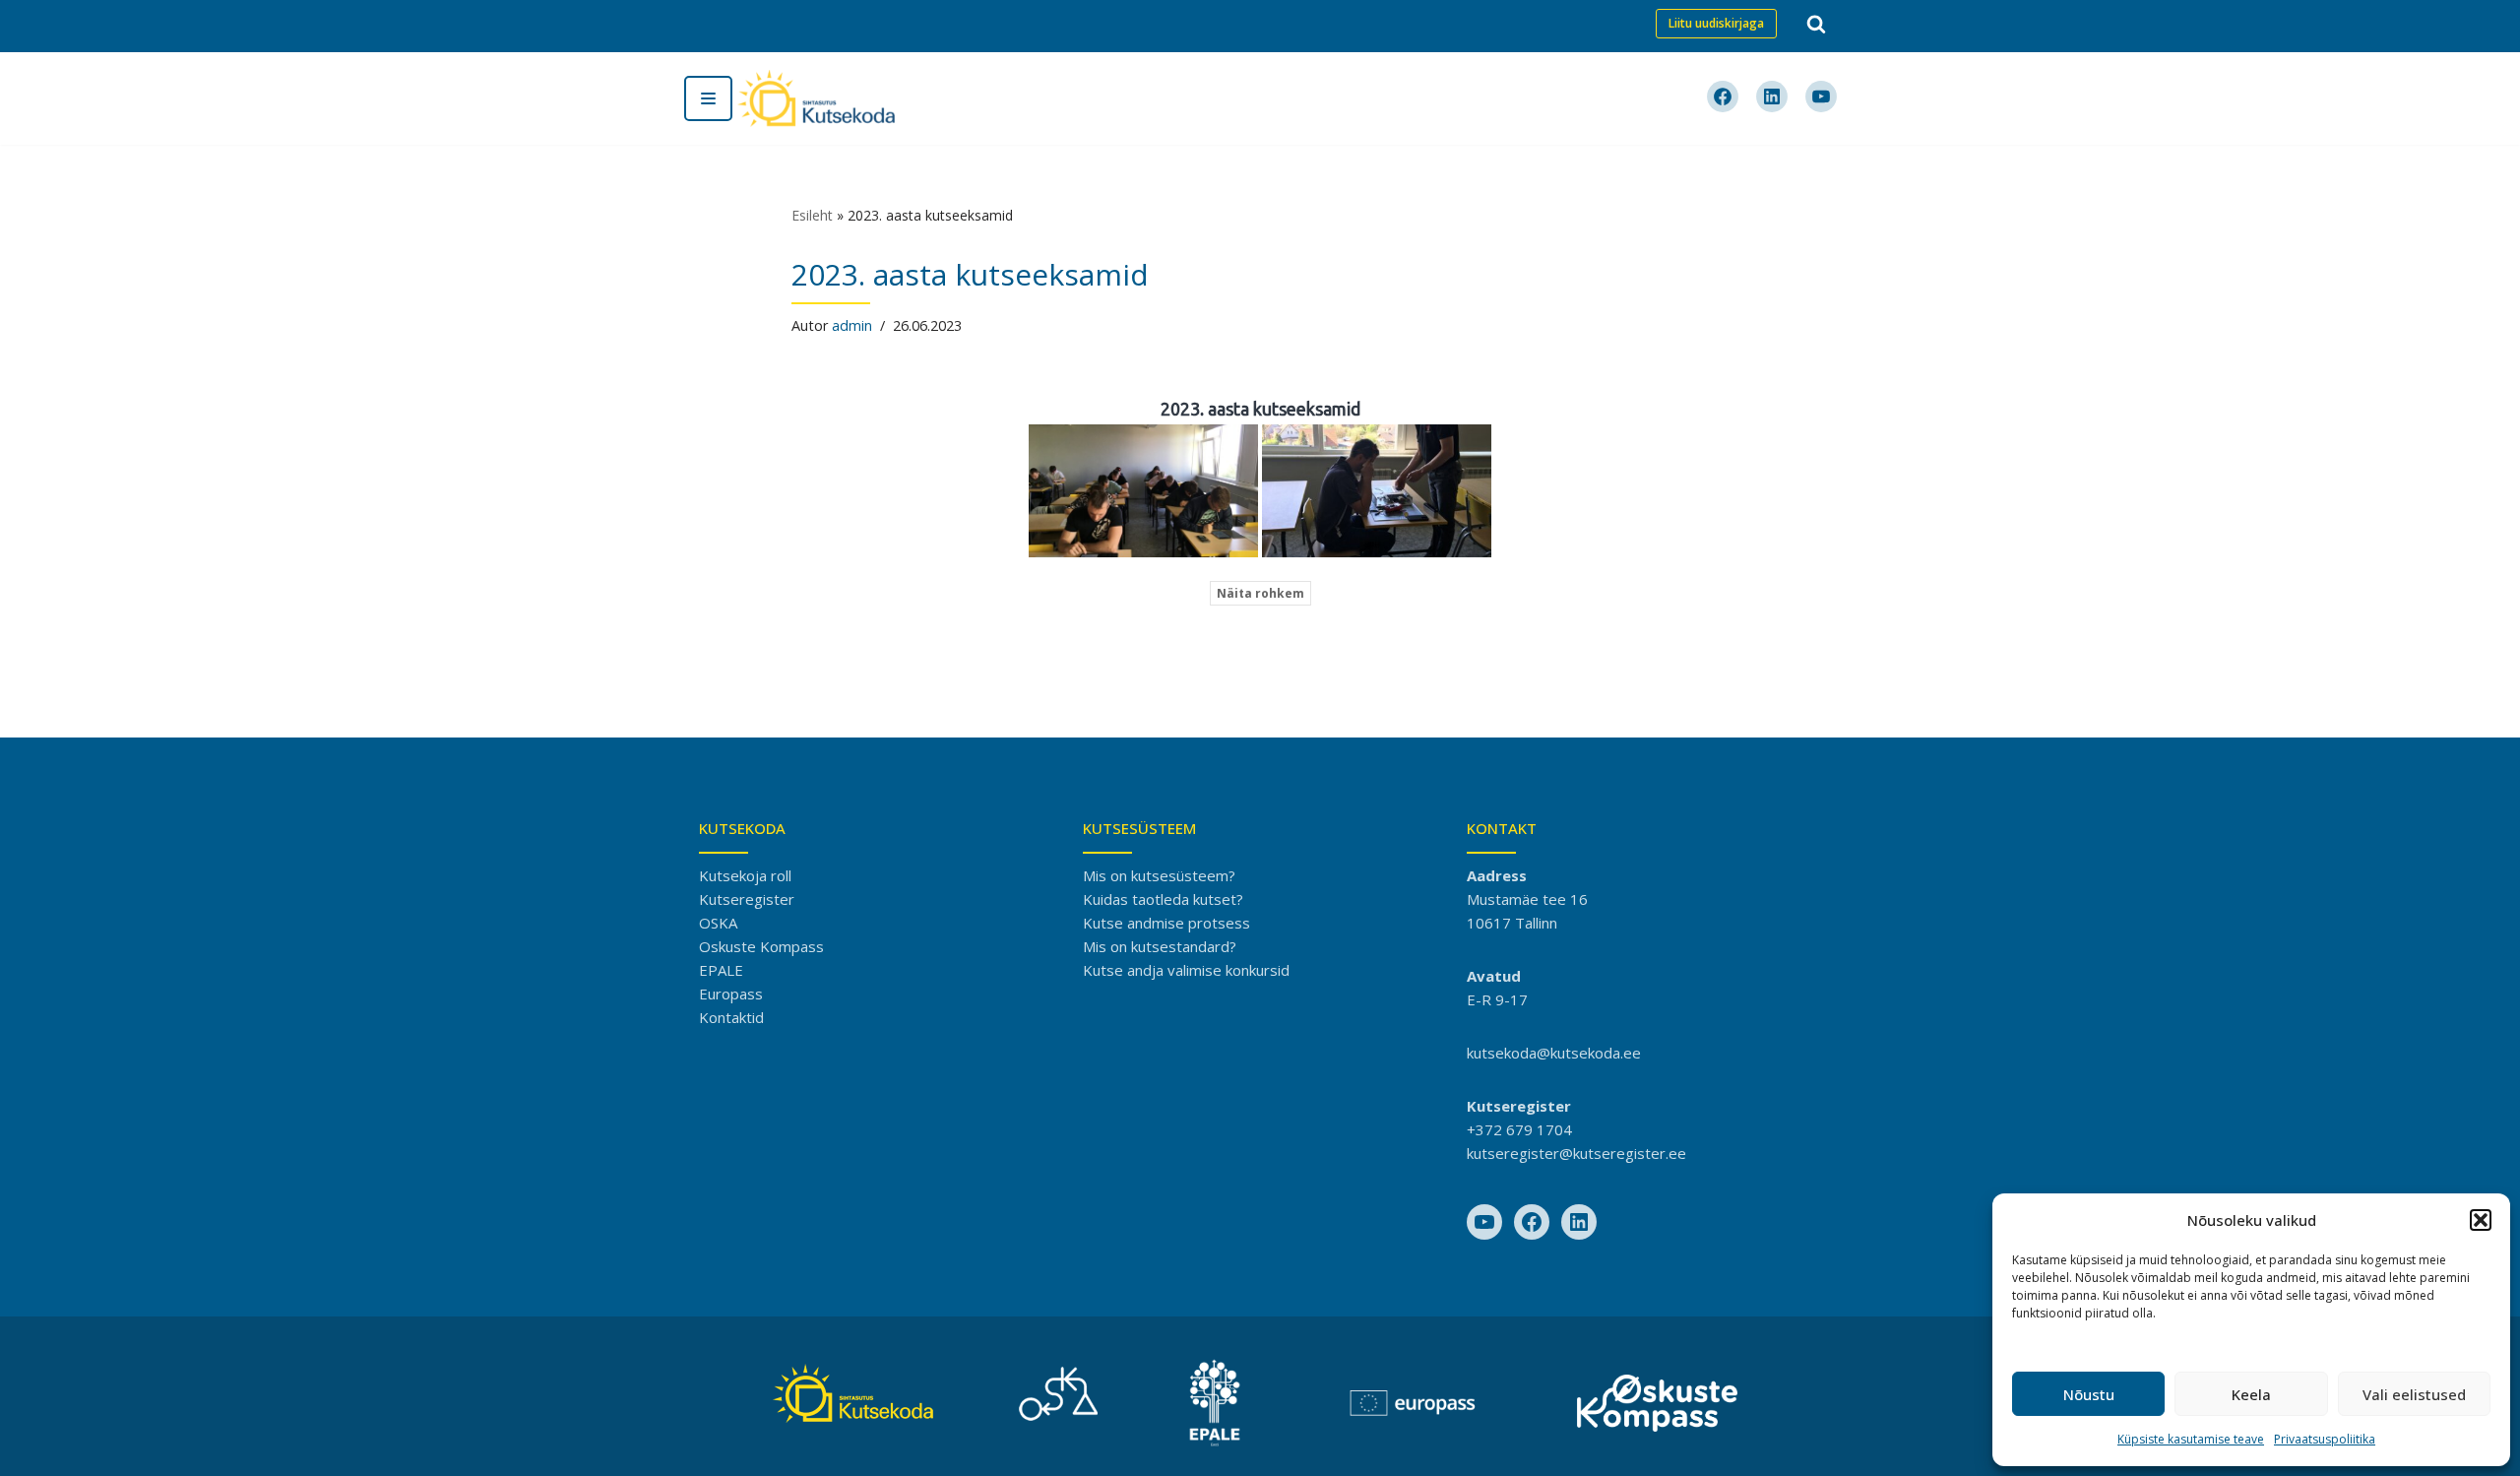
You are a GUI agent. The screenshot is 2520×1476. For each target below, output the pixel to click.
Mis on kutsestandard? (1160, 946)
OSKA (718, 923)
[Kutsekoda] (816, 98)
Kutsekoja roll (745, 875)
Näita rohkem (1260, 593)
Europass (731, 994)
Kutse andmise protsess (1166, 923)
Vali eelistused (2414, 1394)
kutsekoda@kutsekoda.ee (1554, 1053)
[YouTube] (1484, 1222)
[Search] (1816, 24)
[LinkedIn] (1579, 1222)
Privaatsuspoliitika (2325, 1439)
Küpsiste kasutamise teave (2191, 1439)
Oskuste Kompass (761, 946)
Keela (2251, 1394)
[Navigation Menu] (708, 98)
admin (852, 325)
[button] (2481, 1220)
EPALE (721, 970)
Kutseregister (747, 899)
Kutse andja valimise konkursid (1186, 970)
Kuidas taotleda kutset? (1163, 899)
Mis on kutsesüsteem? (1159, 875)
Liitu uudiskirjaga (1716, 23)
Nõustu (2089, 1394)
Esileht (812, 215)
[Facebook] (1532, 1222)
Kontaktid (731, 1017)
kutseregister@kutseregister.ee (1576, 1153)
